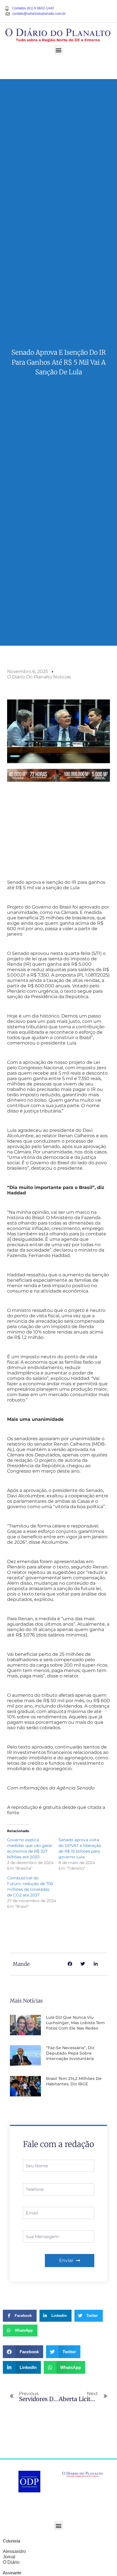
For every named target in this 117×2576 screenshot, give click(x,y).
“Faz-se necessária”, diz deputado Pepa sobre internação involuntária (70, 2053)
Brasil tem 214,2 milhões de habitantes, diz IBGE (74, 2081)
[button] (59, 50)
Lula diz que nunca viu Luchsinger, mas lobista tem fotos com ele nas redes (75, 2023)
